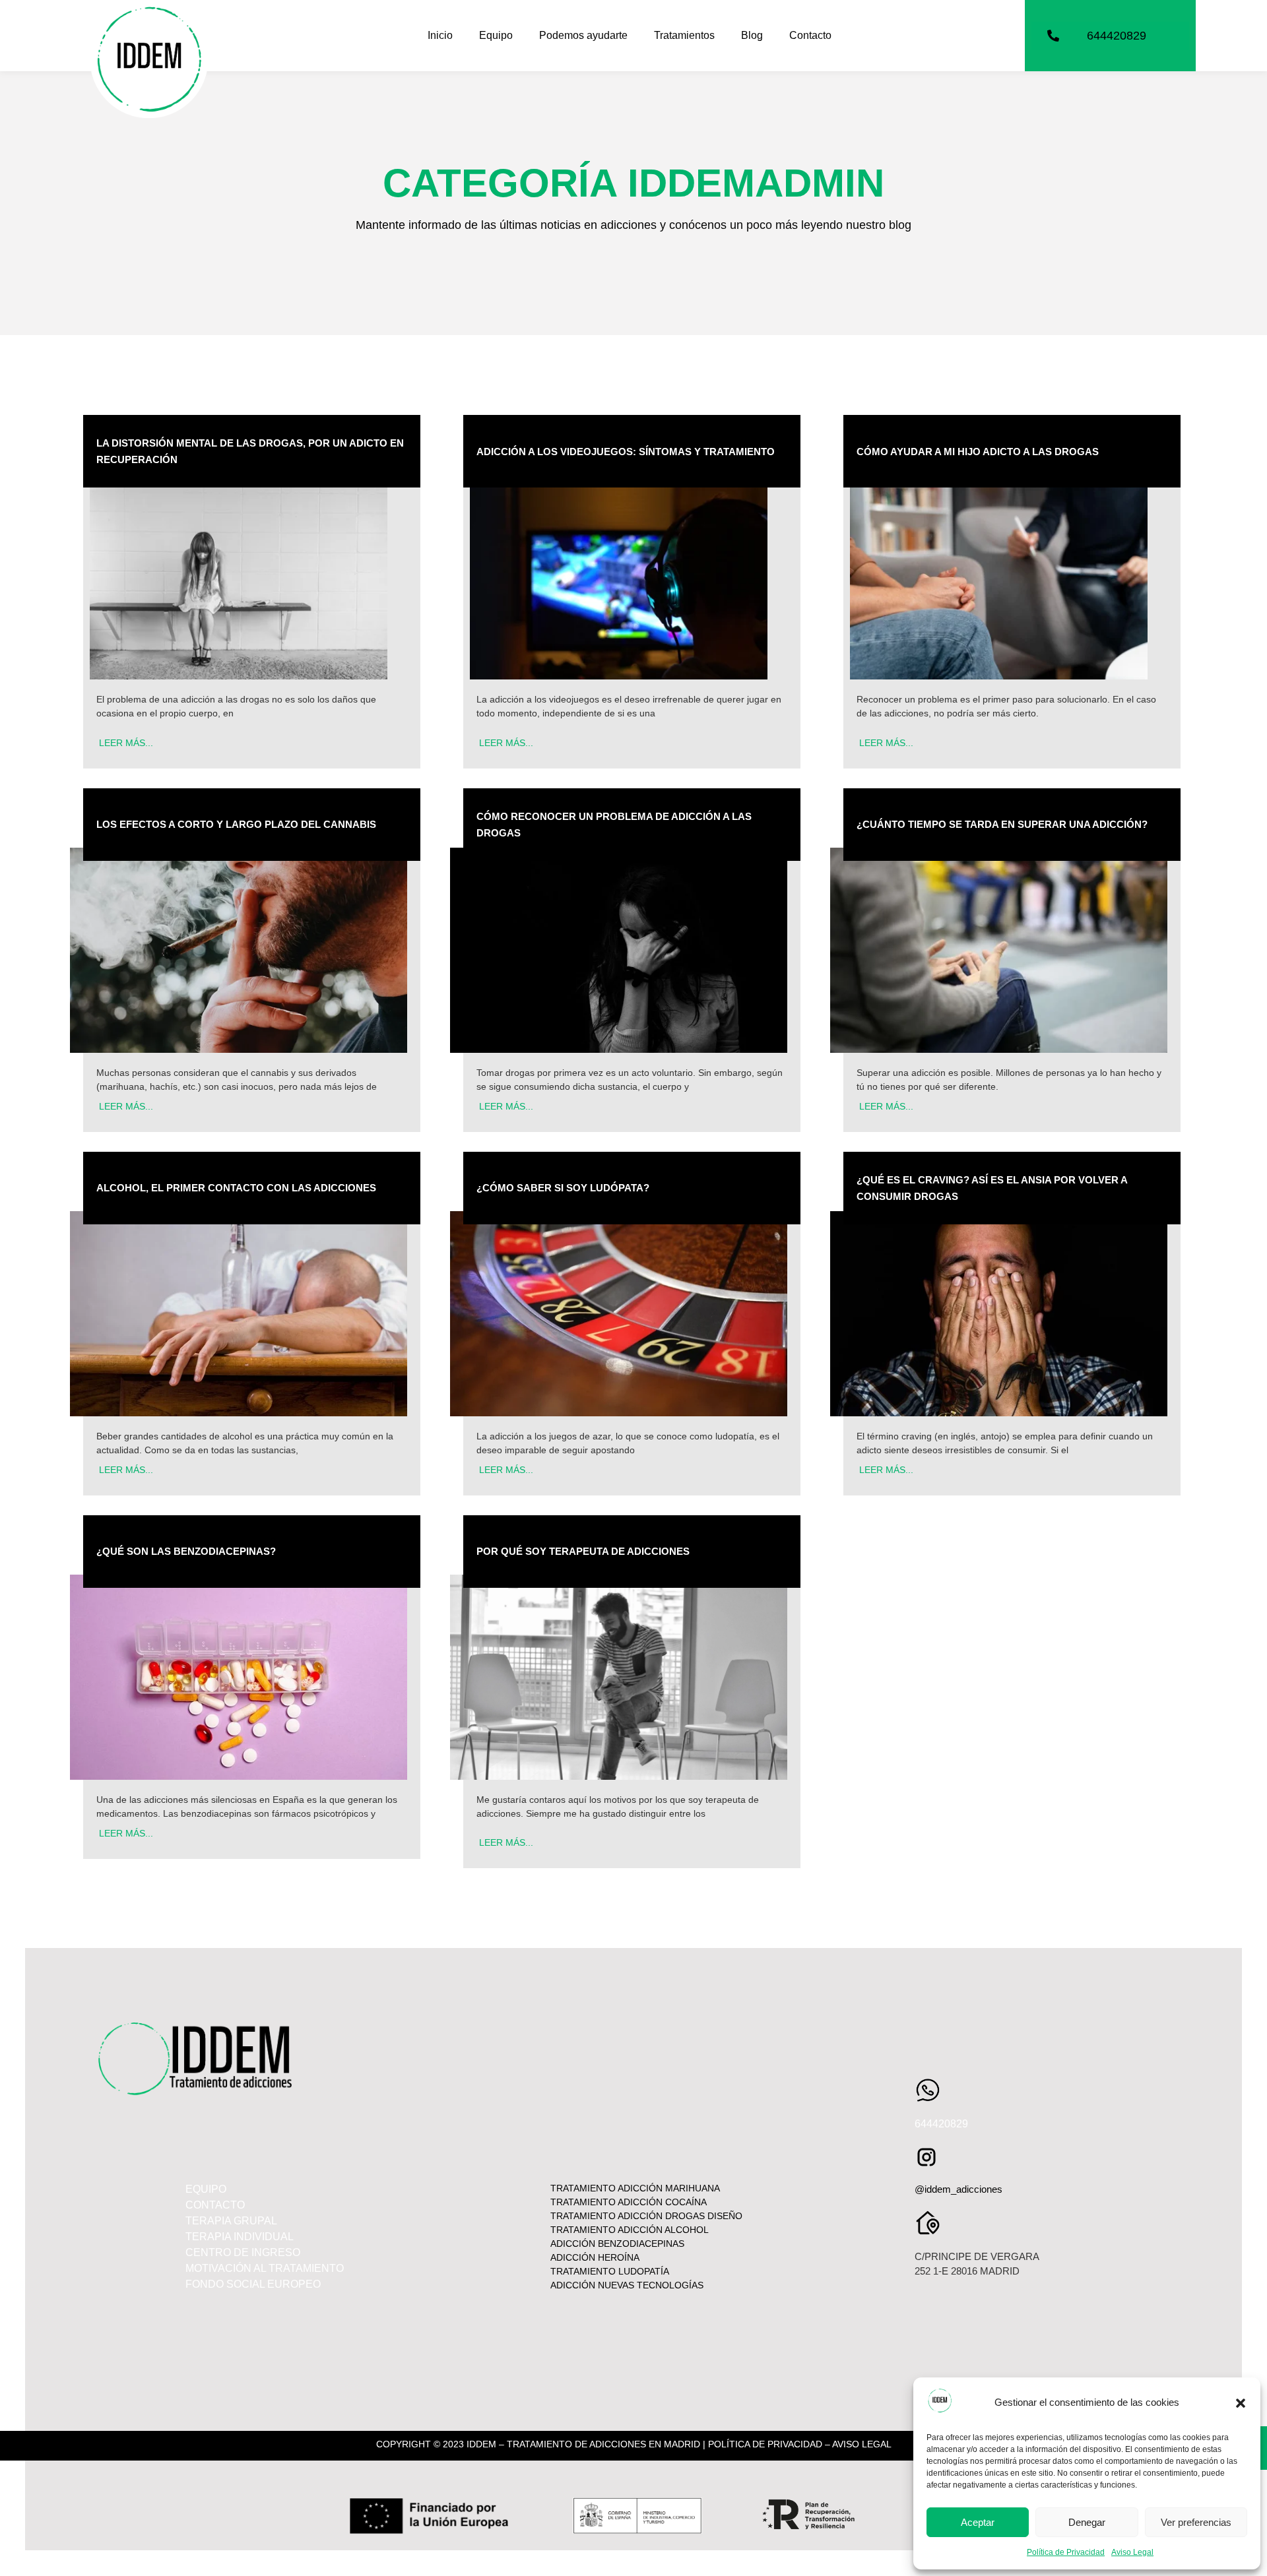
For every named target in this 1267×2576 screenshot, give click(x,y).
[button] (1241, 2403)
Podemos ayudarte (583, 35)
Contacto (810, 35)
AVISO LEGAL (862, 2444)
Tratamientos (684, 35)
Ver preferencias (1196, 2522)
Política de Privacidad (1066, 2552)
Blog (752, 35)
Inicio (440, 35)
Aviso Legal (1132, 2552)
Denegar (1087, 2522)
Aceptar (978, 2522)
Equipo (496, 35)
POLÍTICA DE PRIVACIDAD (765, 2444)
